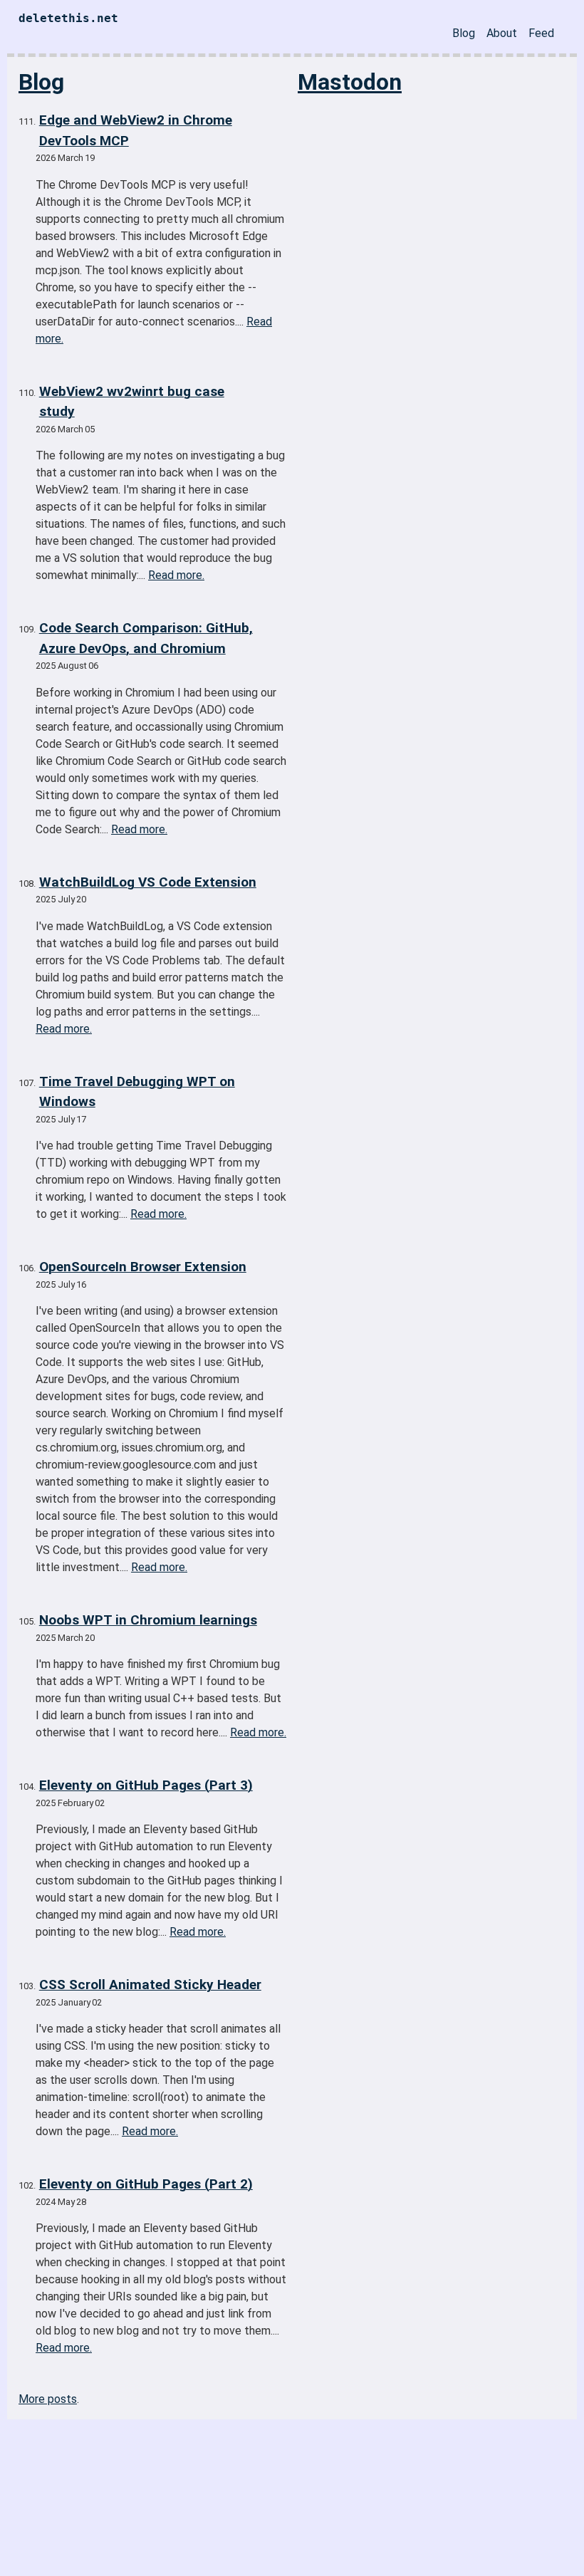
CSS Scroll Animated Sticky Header (150, 1985)
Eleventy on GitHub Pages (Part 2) (146, 2184)
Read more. (176, 575)
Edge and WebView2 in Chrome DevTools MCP (136, 130)
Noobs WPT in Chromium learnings (148, 1620)
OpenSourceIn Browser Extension (143, 1267)
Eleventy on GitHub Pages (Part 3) (146, 1785)
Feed (541, 33)
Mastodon (350, 82)
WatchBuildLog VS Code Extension (148, 882)
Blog (464, 33)
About (502, 33)
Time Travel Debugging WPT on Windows (137, 1092)
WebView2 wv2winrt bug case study (132, 402)
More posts (48, 2399)
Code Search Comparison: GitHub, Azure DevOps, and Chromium (146, 638)
